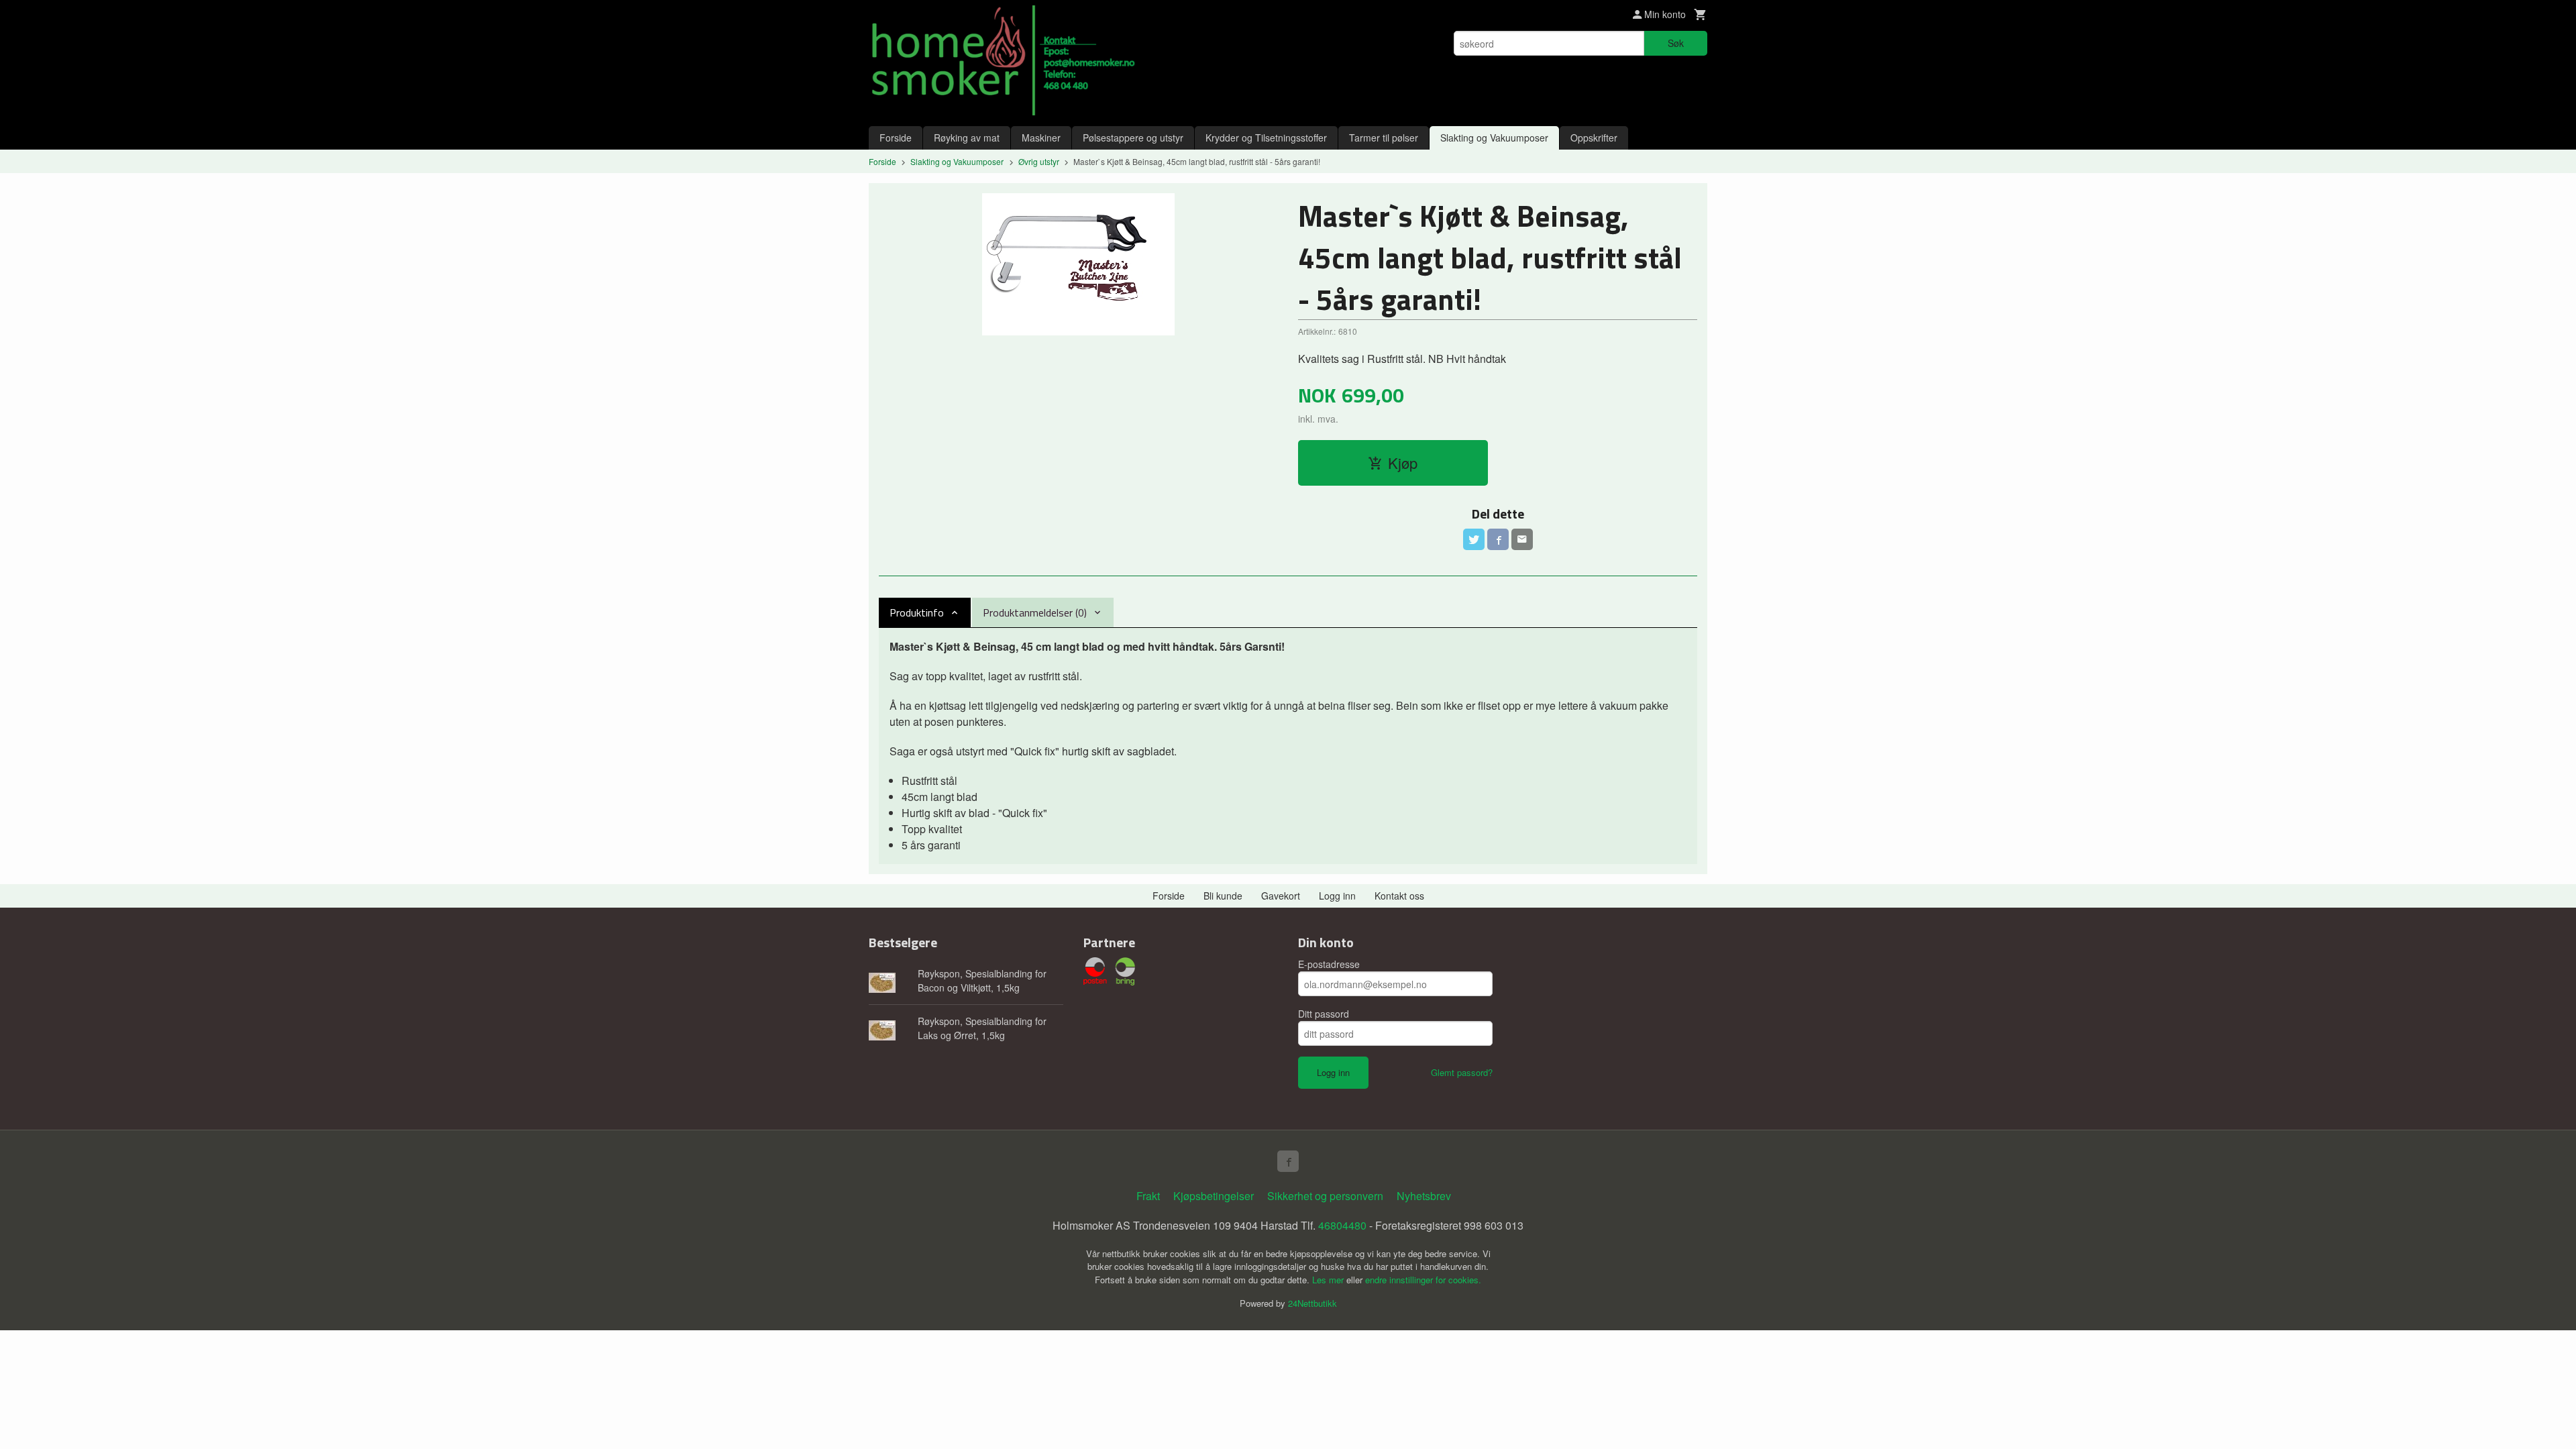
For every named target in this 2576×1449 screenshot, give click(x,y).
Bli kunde (1223, 896)
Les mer (1329, 1280)
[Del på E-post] (1522, 539)
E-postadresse (1329, 964)
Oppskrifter (1594, 138)
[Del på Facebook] (1498, 539)
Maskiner (1041, 138)
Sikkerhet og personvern (1325, 1196)
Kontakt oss (1399, 896)
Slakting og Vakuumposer (1494, 138)
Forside (896, 138)
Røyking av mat (967, 138)
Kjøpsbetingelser (1214, 1196)
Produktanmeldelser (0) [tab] (1035, 612)
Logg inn (1337, 896)
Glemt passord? (1462, 1072)
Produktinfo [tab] (917, 612)
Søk (1676, 43)
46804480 (1342, 1225)
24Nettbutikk (1312, 1303)
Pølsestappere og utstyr (1133, 138)
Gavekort (1281, 896)
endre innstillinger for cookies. (1423, 1280)
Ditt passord (1324, 1014)
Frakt (1148, 1196)
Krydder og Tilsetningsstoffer (1266, 138)
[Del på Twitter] (1474, 539)
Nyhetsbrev (1424, 1196)
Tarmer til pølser (1384, 138)
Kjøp (1403, 463)
